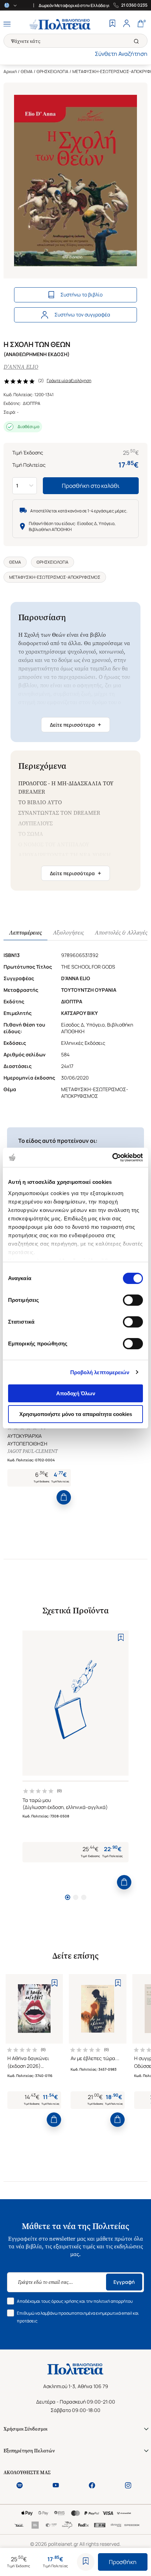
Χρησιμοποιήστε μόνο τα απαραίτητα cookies (76, 1414)
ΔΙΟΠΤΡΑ (32, 403)
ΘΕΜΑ (27, 71)
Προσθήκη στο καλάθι (91, 486)
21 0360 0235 (134, 5)
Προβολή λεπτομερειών (100, 1372)
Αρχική (10, 71)
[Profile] (126, 24)
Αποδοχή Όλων (76, 1393)
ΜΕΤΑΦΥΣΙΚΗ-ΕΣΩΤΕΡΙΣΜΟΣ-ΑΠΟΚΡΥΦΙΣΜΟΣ (55, 577)
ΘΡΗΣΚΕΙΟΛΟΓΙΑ (52, 71)
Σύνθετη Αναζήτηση (121, 54)
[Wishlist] (112, 24)
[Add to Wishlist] (86, 2562)
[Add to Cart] (64, 1497)
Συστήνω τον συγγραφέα (82, 314)
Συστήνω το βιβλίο (81, 294)
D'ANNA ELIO (21, 367)
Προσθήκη (123, 2562)
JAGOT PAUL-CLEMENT (32, 1451)
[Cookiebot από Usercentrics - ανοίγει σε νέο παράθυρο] (112, 1158)
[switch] (133, 1300)
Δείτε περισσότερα (75, 725)
